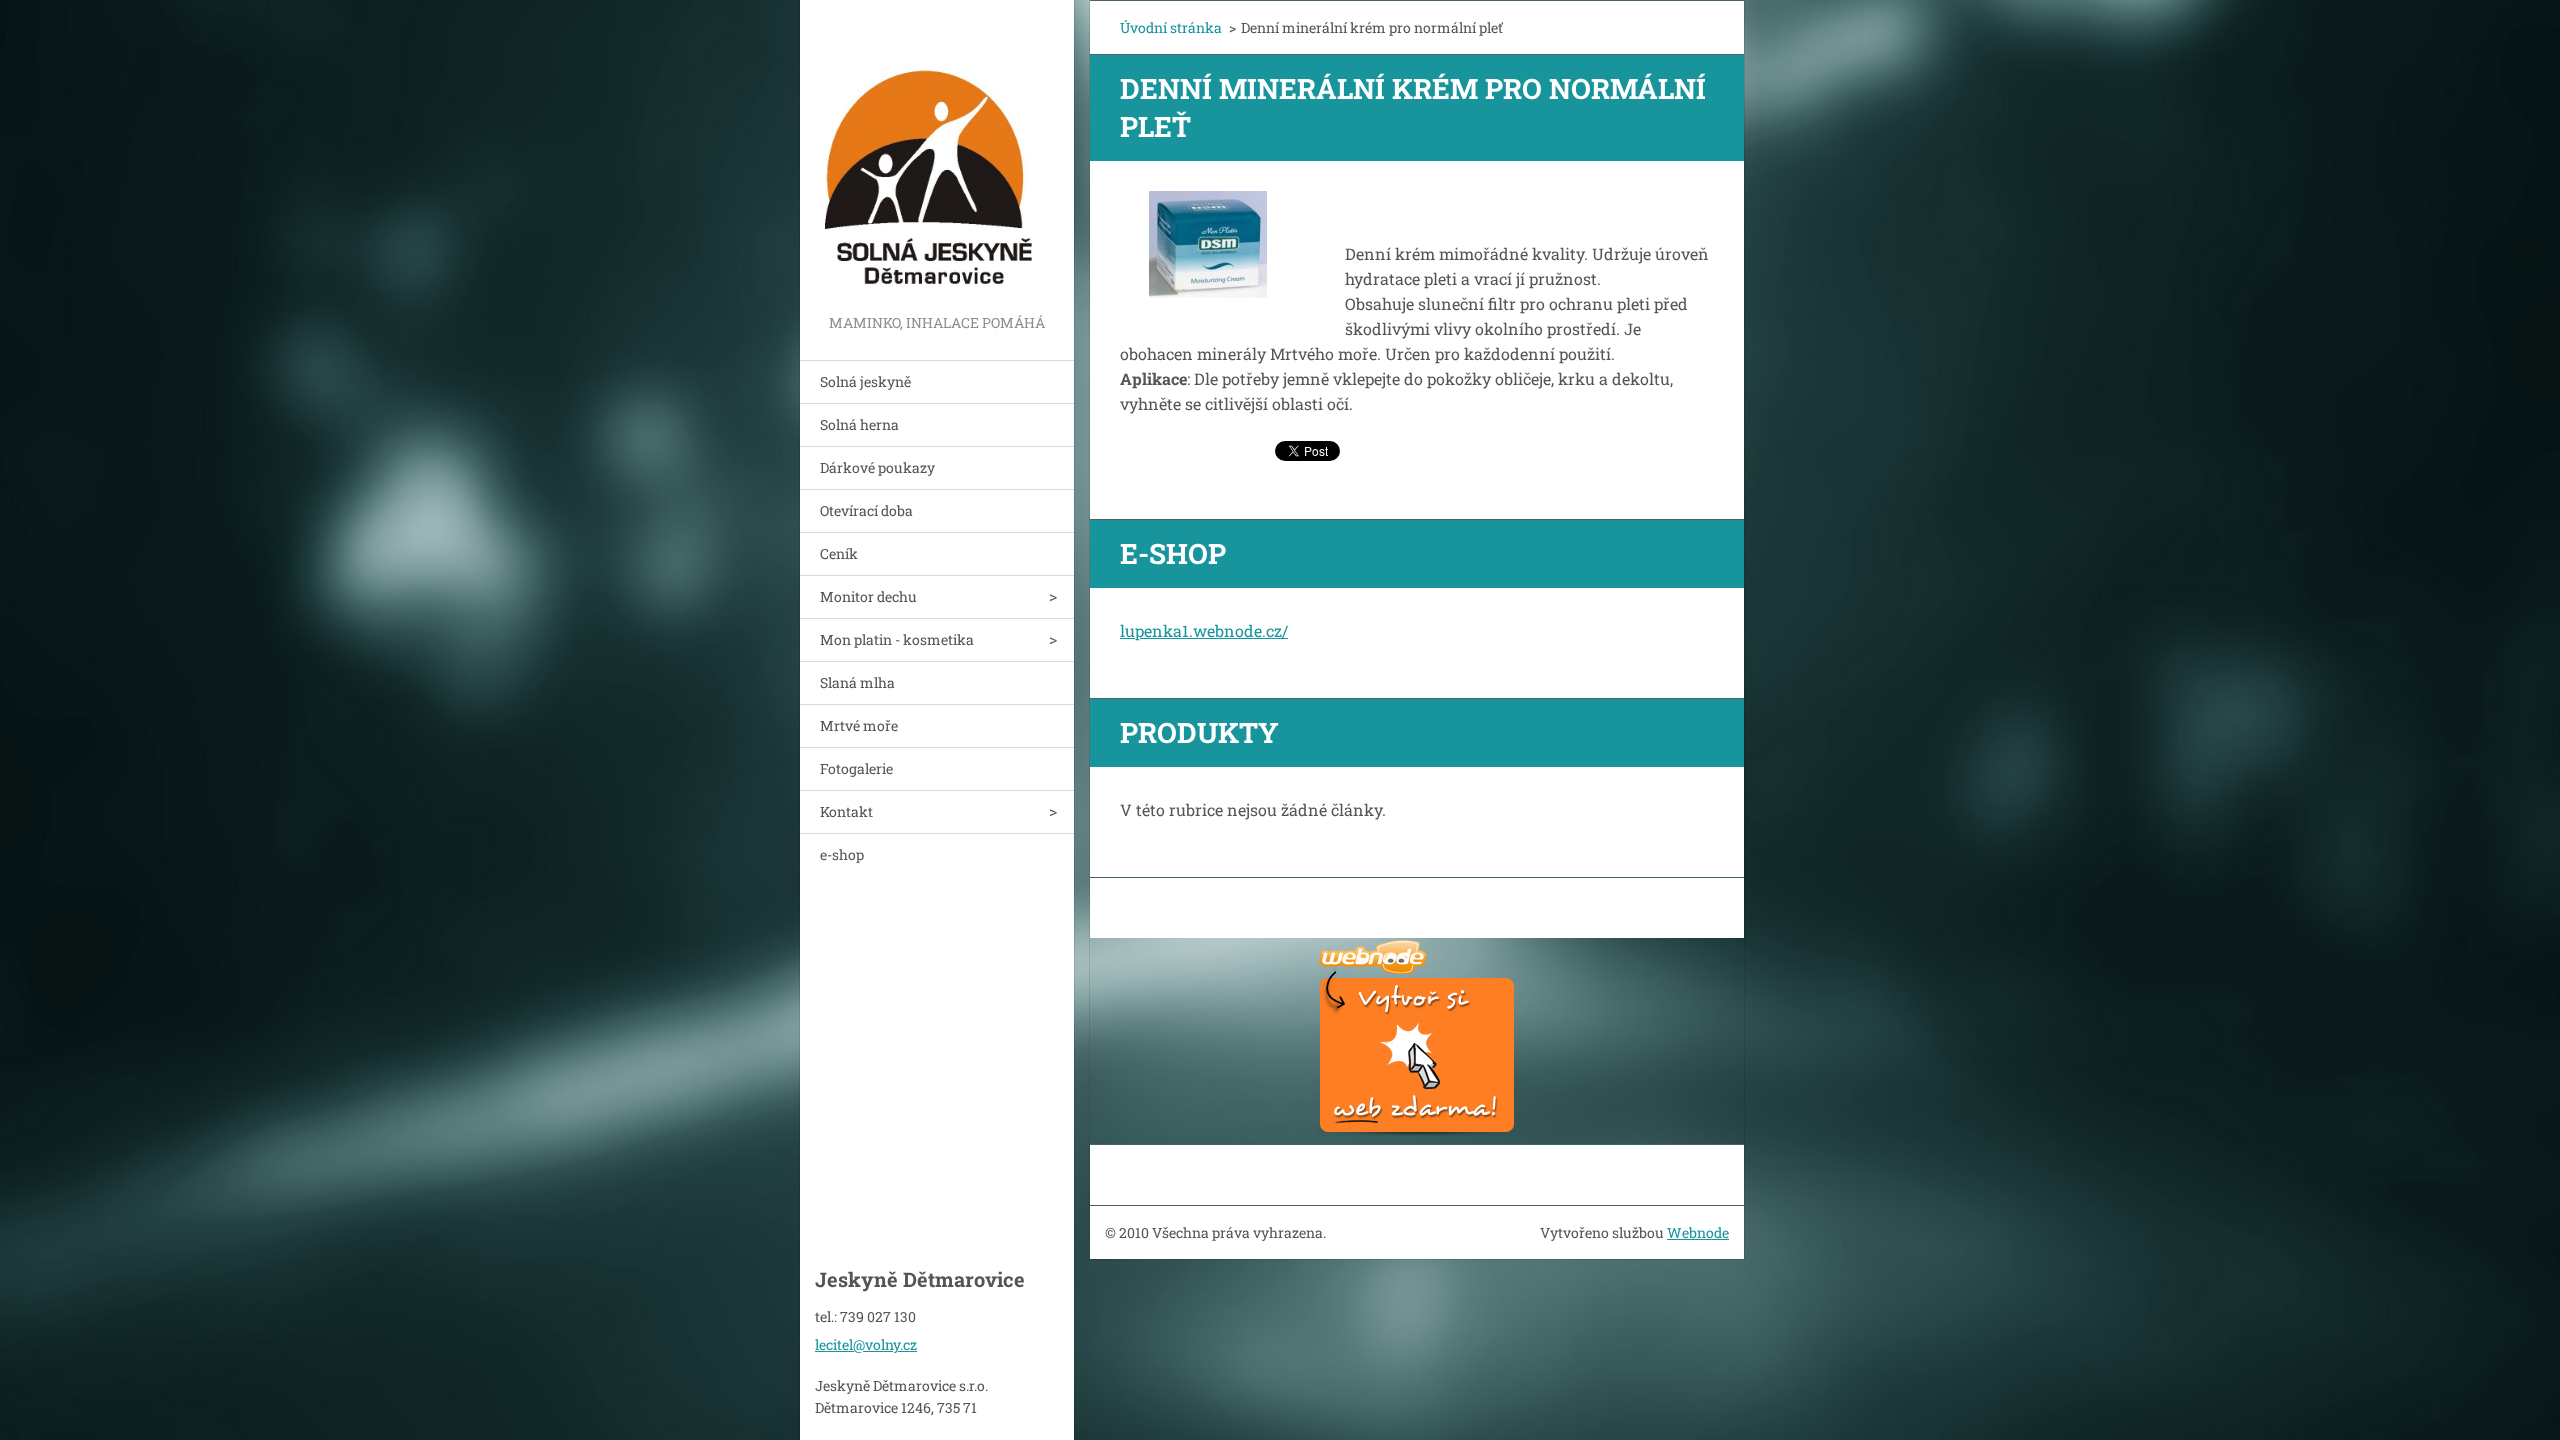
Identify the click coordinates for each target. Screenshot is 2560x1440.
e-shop (842, 854)
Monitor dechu (868, 596)
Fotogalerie (856, 768)
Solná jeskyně (865, 381)
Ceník (839, 553)
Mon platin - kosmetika (897, 639)
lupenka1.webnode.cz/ (1204, 630)
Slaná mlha (857, 682)
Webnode (1698, 1232)
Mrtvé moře (859, 725)
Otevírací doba (866, 510)
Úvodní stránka (1171, 27)
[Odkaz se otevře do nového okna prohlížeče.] (1208, 244)
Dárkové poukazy (877, 467)
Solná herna (859, 424)
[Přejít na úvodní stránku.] (937, 155)
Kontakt (846, 811)
